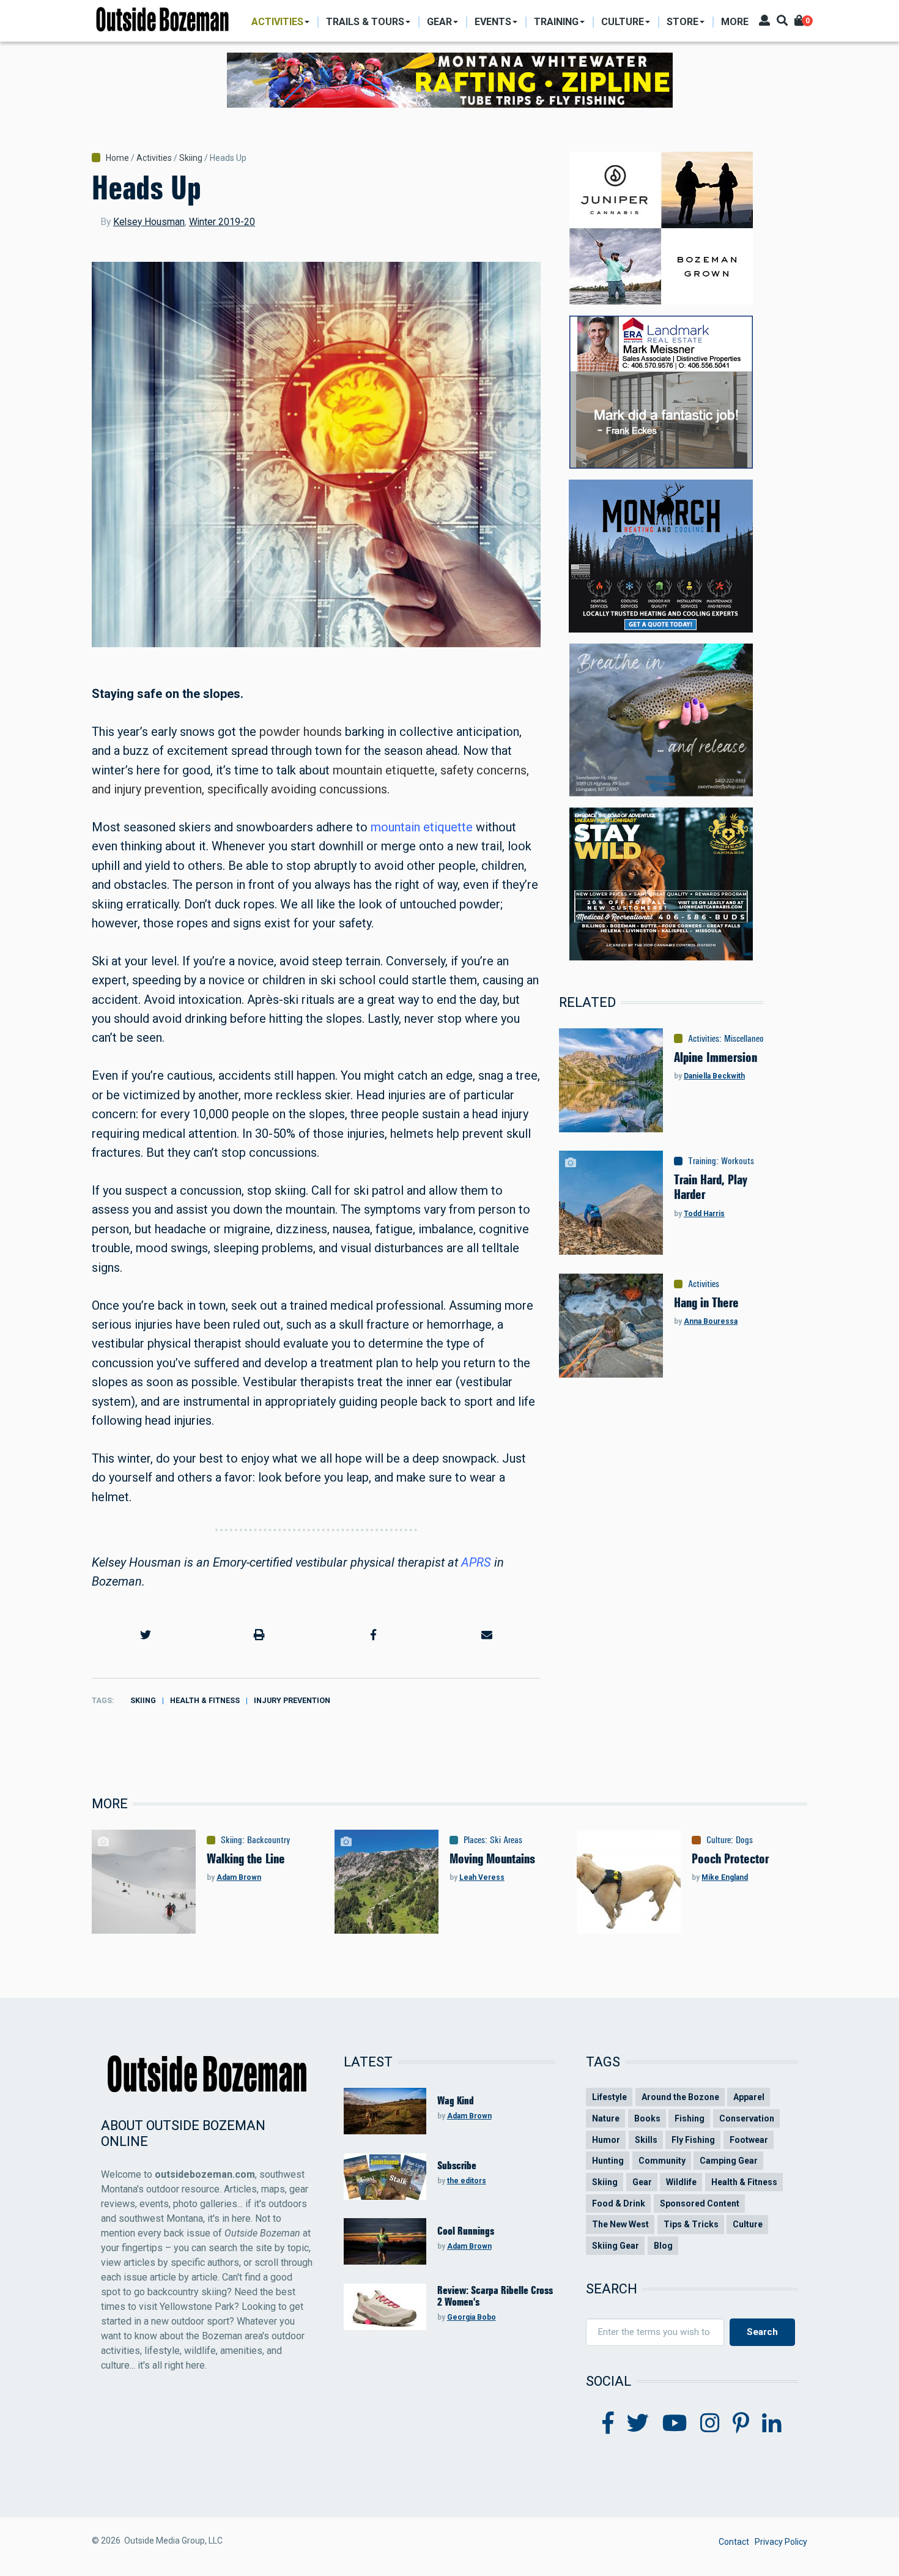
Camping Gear (729, 2161)
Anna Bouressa (711, 1321)
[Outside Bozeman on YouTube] (675, 2424)
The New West (620, 2224)
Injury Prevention (292, 1700)
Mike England (725, 1877)
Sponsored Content (700, 2203)
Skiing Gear (616, 2246)
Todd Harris (704, 1214)
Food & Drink (619, 2203)
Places (474, 1840)
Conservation (747, 2118)
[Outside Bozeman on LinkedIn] (772, 2424)
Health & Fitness (205, 1700)
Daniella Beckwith (714, 1076)
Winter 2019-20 (222, 222)
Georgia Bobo (472, 2317)
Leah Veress (482, 1877)
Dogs (744, 1840)
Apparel (749, 2097)
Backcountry (269, 1840)
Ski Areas (506, 1840)
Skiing (191, 158)
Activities (154, 158)
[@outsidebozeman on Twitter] (638, 2424)
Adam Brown (239, 1877)
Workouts (738, 1161)
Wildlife (681, 2182)
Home (117, 158)
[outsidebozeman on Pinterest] (741, 2424)
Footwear (749, 2140)
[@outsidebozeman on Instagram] (710, 2424)
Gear (642, 2182)
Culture (719, 1840)
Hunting (608, 2161)
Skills (646, 2140)
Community (662, 2161)
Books (647, 2118)
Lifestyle (609, 2097)
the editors (467, 2181)
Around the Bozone (680, 2097)
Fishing (690, 2118)
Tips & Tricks (691, 2224)
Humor (606, 2140)
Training (702, 1161)
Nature (606, 2118)
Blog (663, 2246)
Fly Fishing (693, 2140)
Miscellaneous (748, 1039)
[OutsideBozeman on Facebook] (608, 2424)
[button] (146, 1635)
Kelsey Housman (149, 222)
